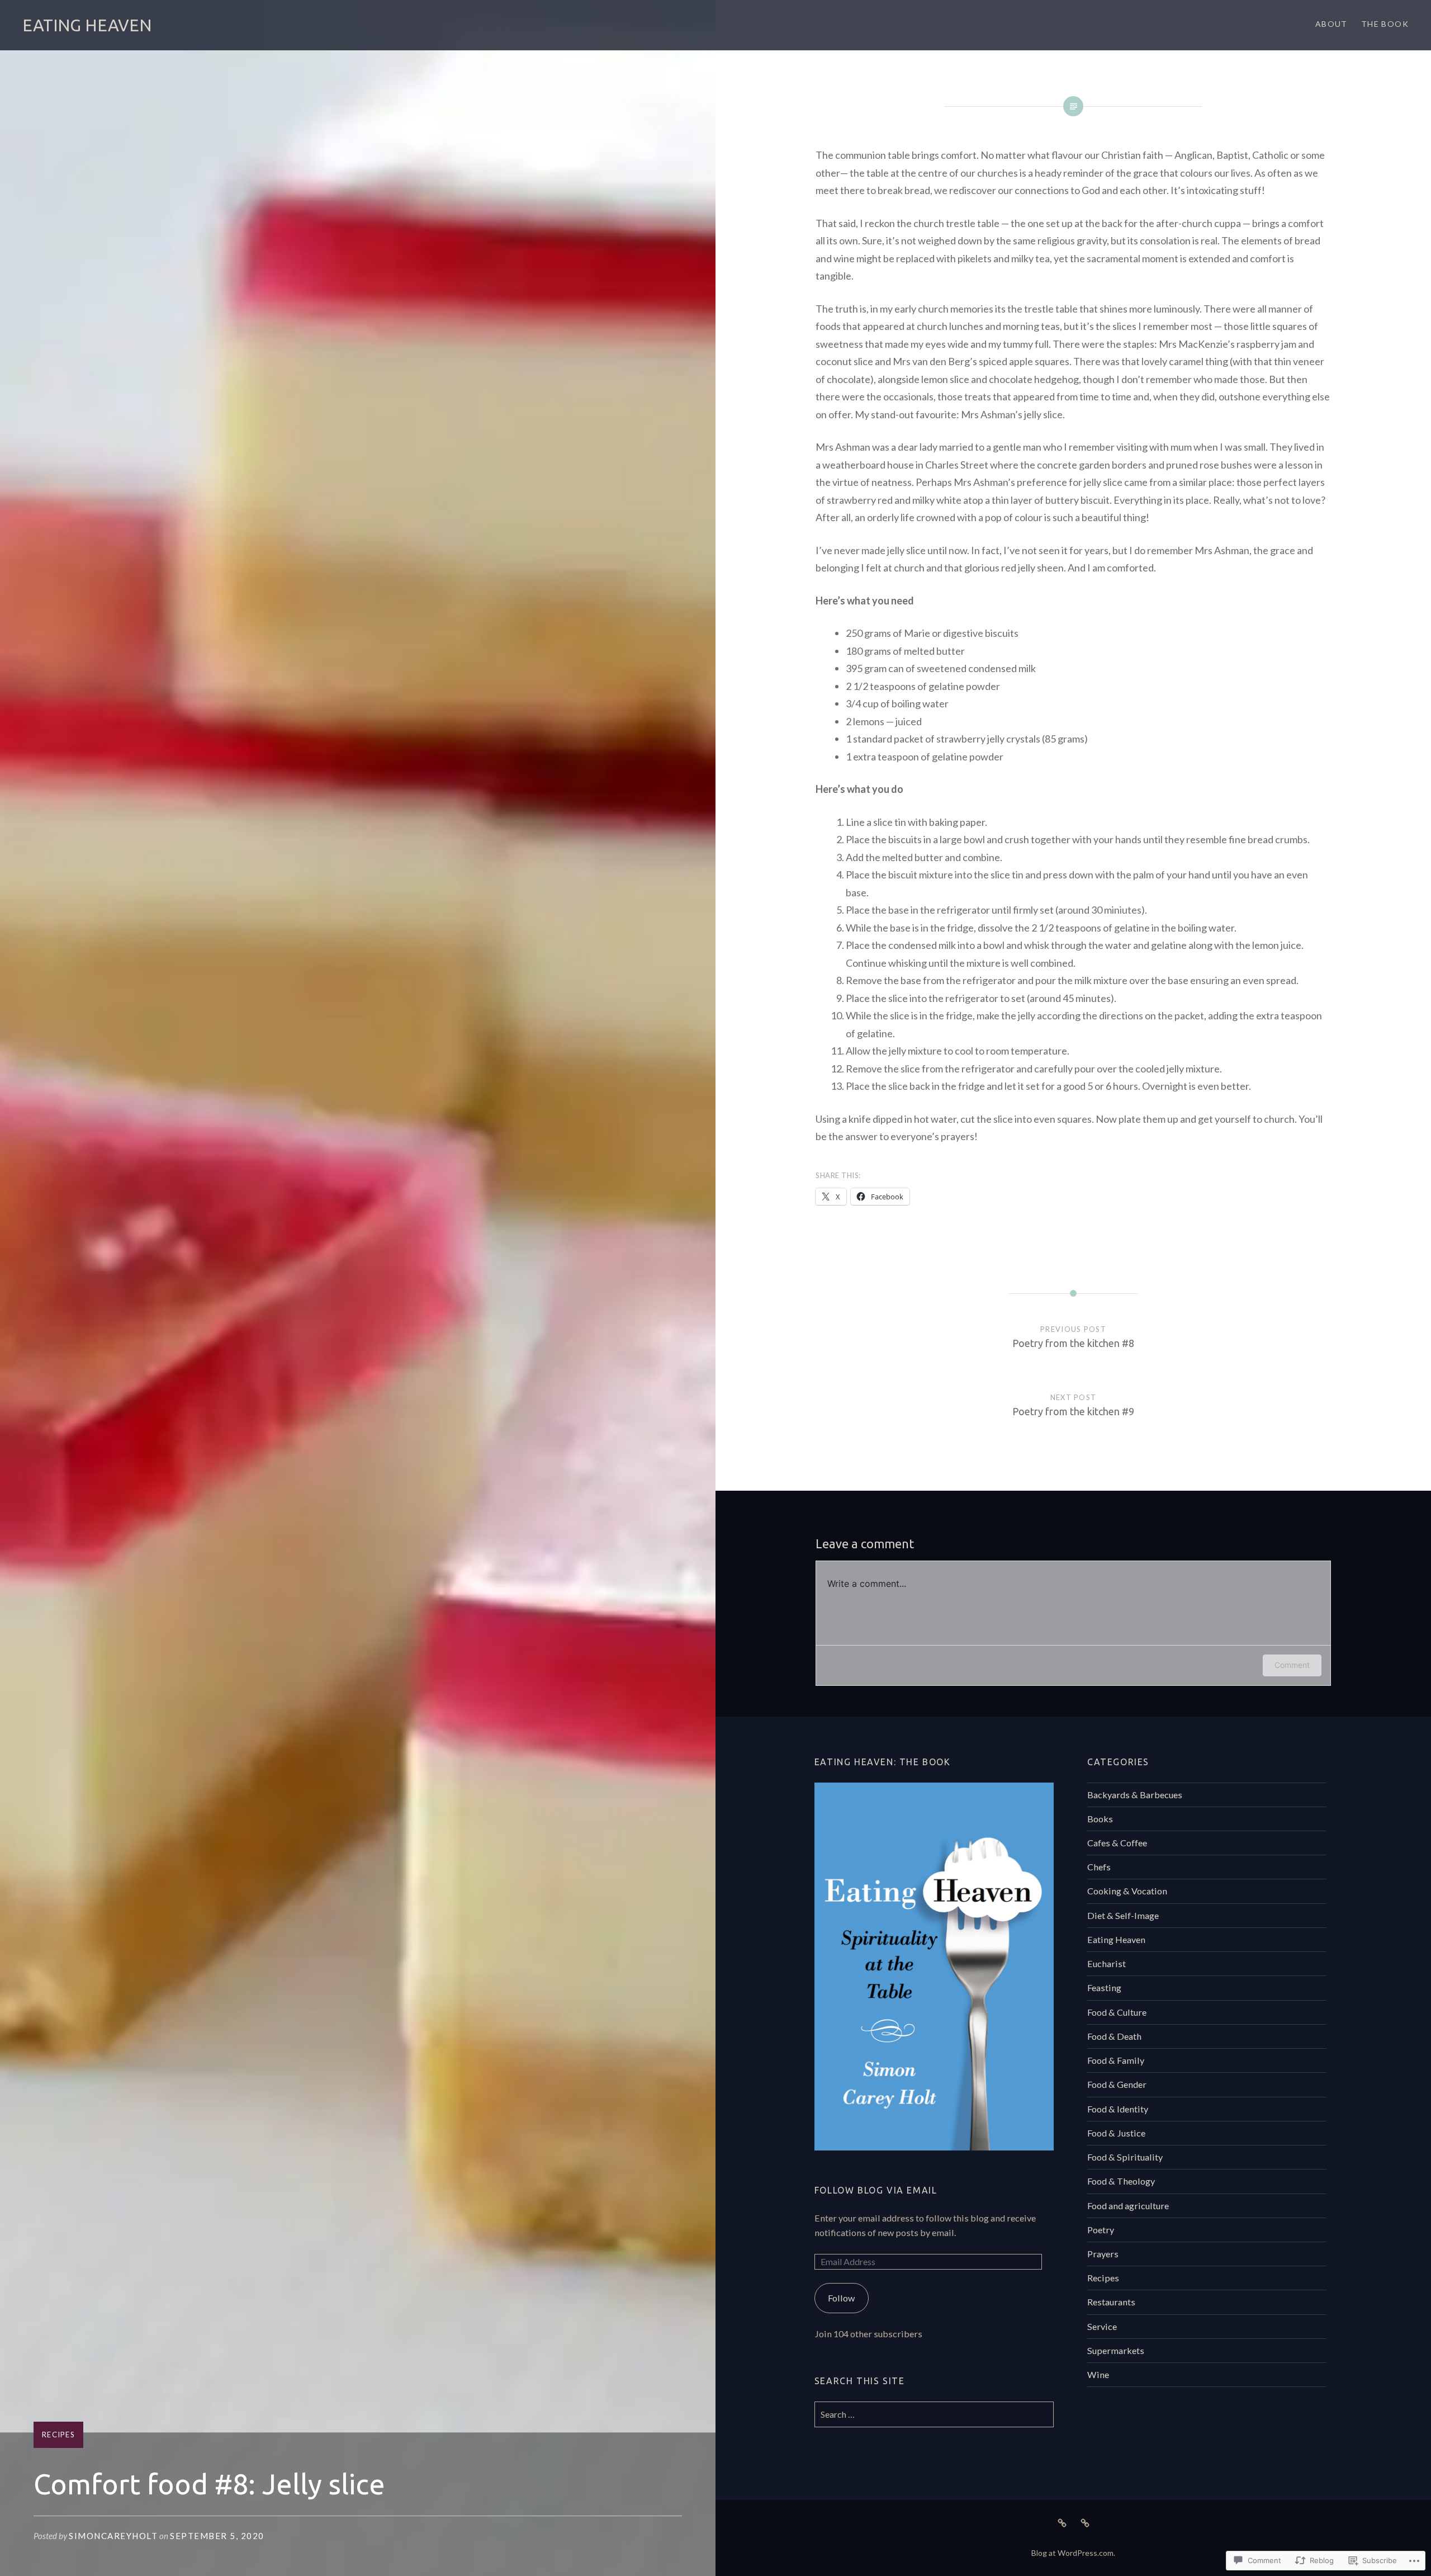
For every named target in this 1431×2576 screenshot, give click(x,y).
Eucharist (1107, 1963)
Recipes (58, 2435)
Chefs (1099, 1867)
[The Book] (1085, 2522)
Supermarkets (1116, 2350)
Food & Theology (1121, 2181)
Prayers (1103, 2254)
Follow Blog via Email (876, 2190)
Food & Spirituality (1125, 2157)
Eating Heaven (1116, 1939)
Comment (1292, 1665)
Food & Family (1116, 2060)
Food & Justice (1116, 2133)
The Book (1385, 24)
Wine (1098, 2374)
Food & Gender (1117, 2084)
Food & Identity (1118, 2109)
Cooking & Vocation (1127, 1891)
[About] (1062, 2522)
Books (1100, 1819)
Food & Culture (1117, 2012)
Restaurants (1111, 2302)
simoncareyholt (113, 2536)
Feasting (1104, 1987)
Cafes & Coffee (1117, 1843)
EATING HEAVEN (87, 25)
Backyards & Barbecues (1135, 1795)
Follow (841, 2298)
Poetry (1101, 2230)
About (1332, 24)
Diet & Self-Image (1123, 1915)
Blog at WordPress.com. (1073, 2553)
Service (1102, 2326)
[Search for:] (934, 2414)
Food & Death (1114, 2036)
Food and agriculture (1128, 2206)
